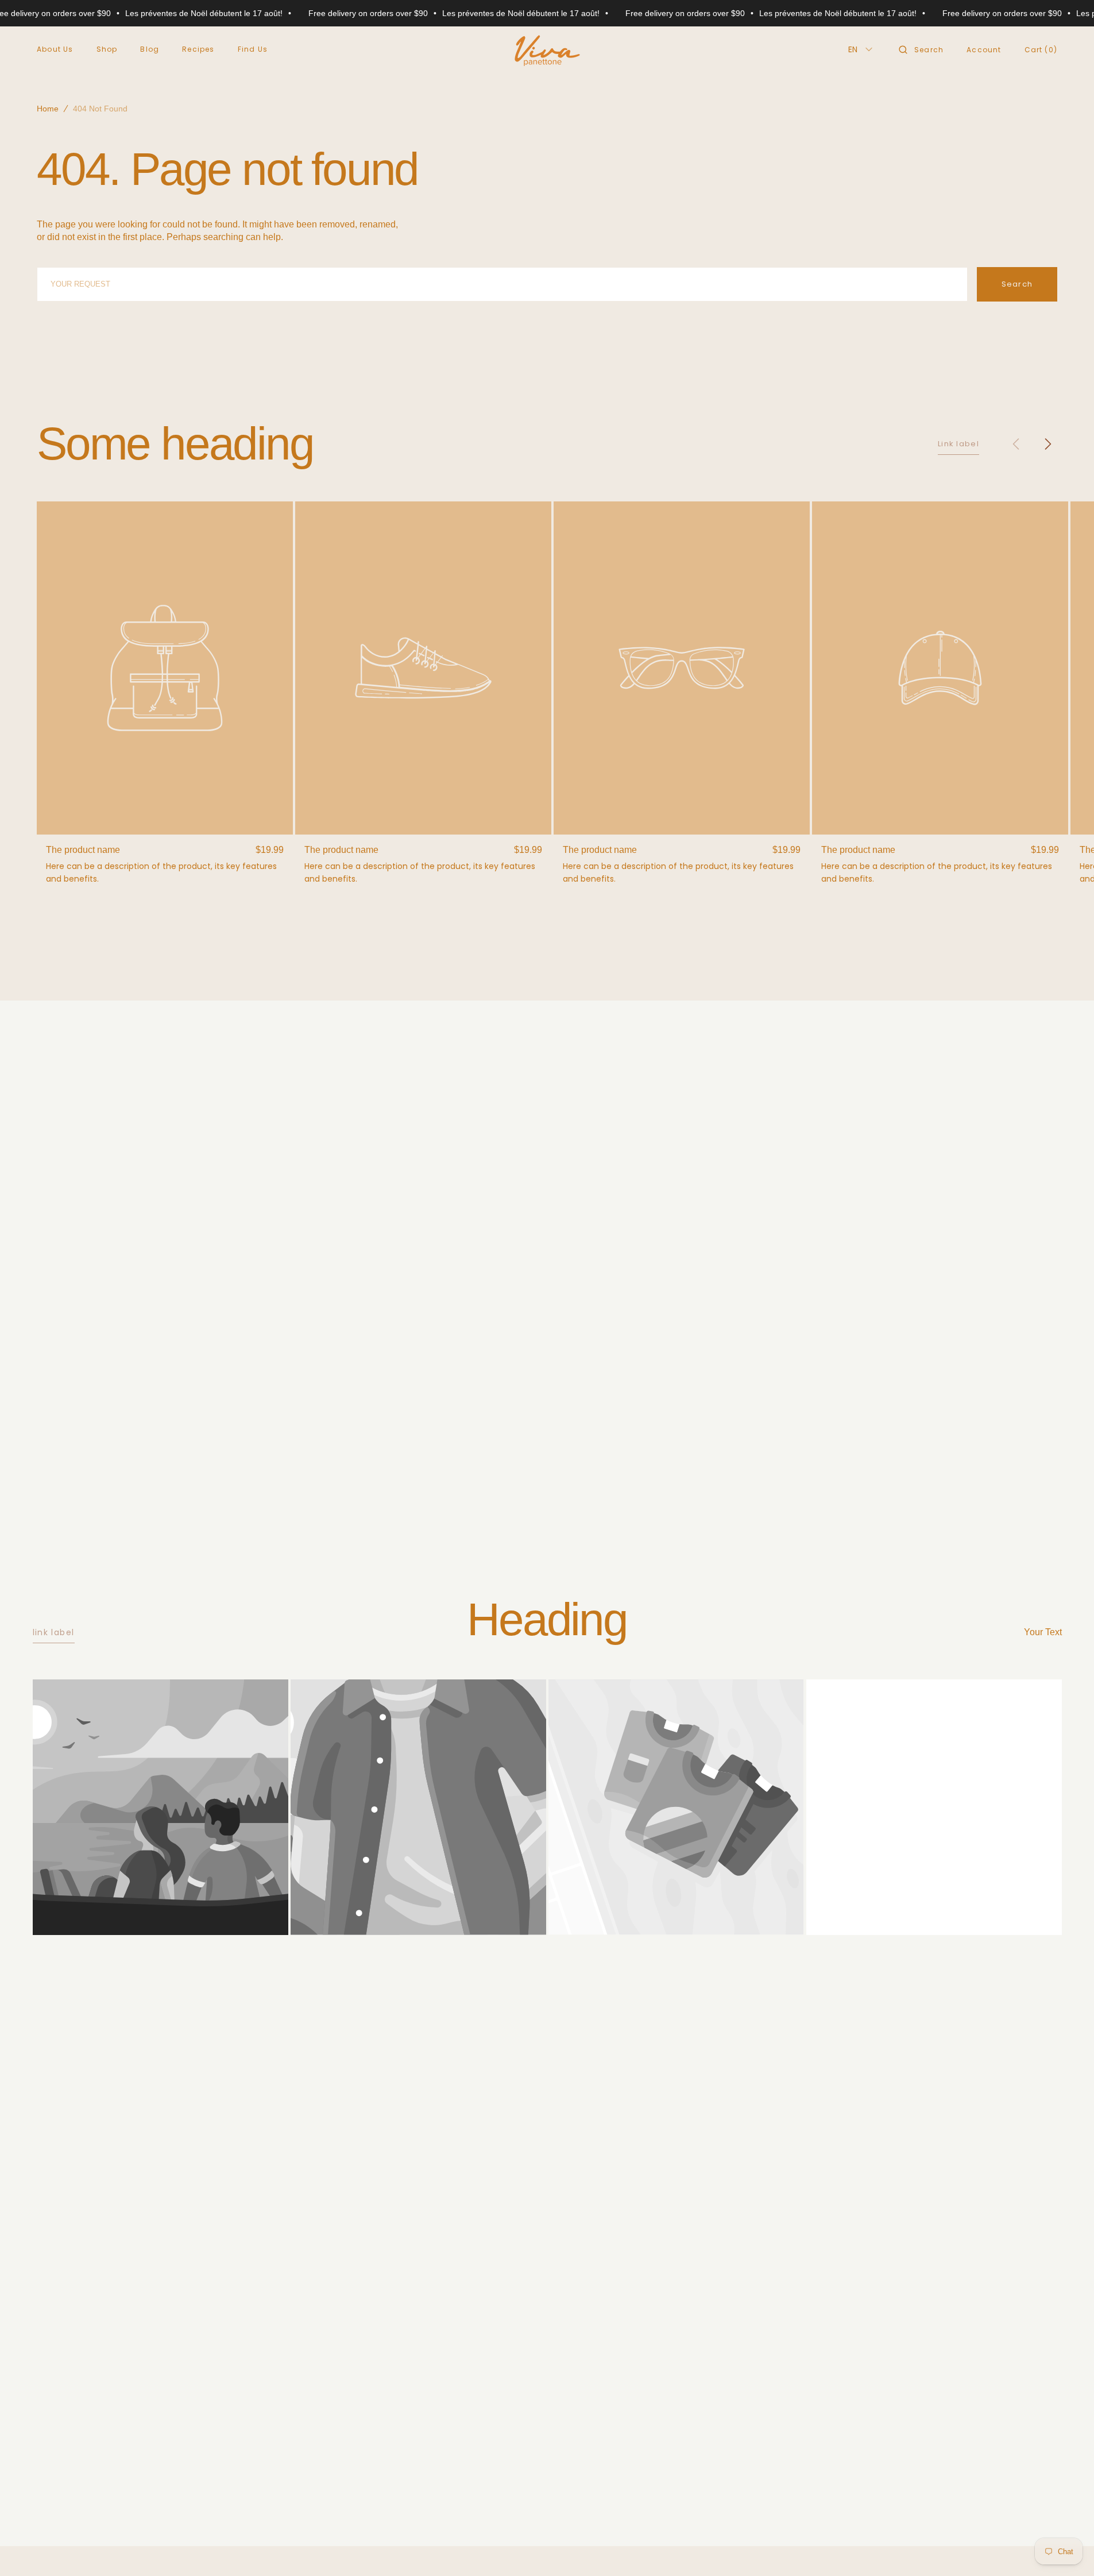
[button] (921, 49)
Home (48, 109)
